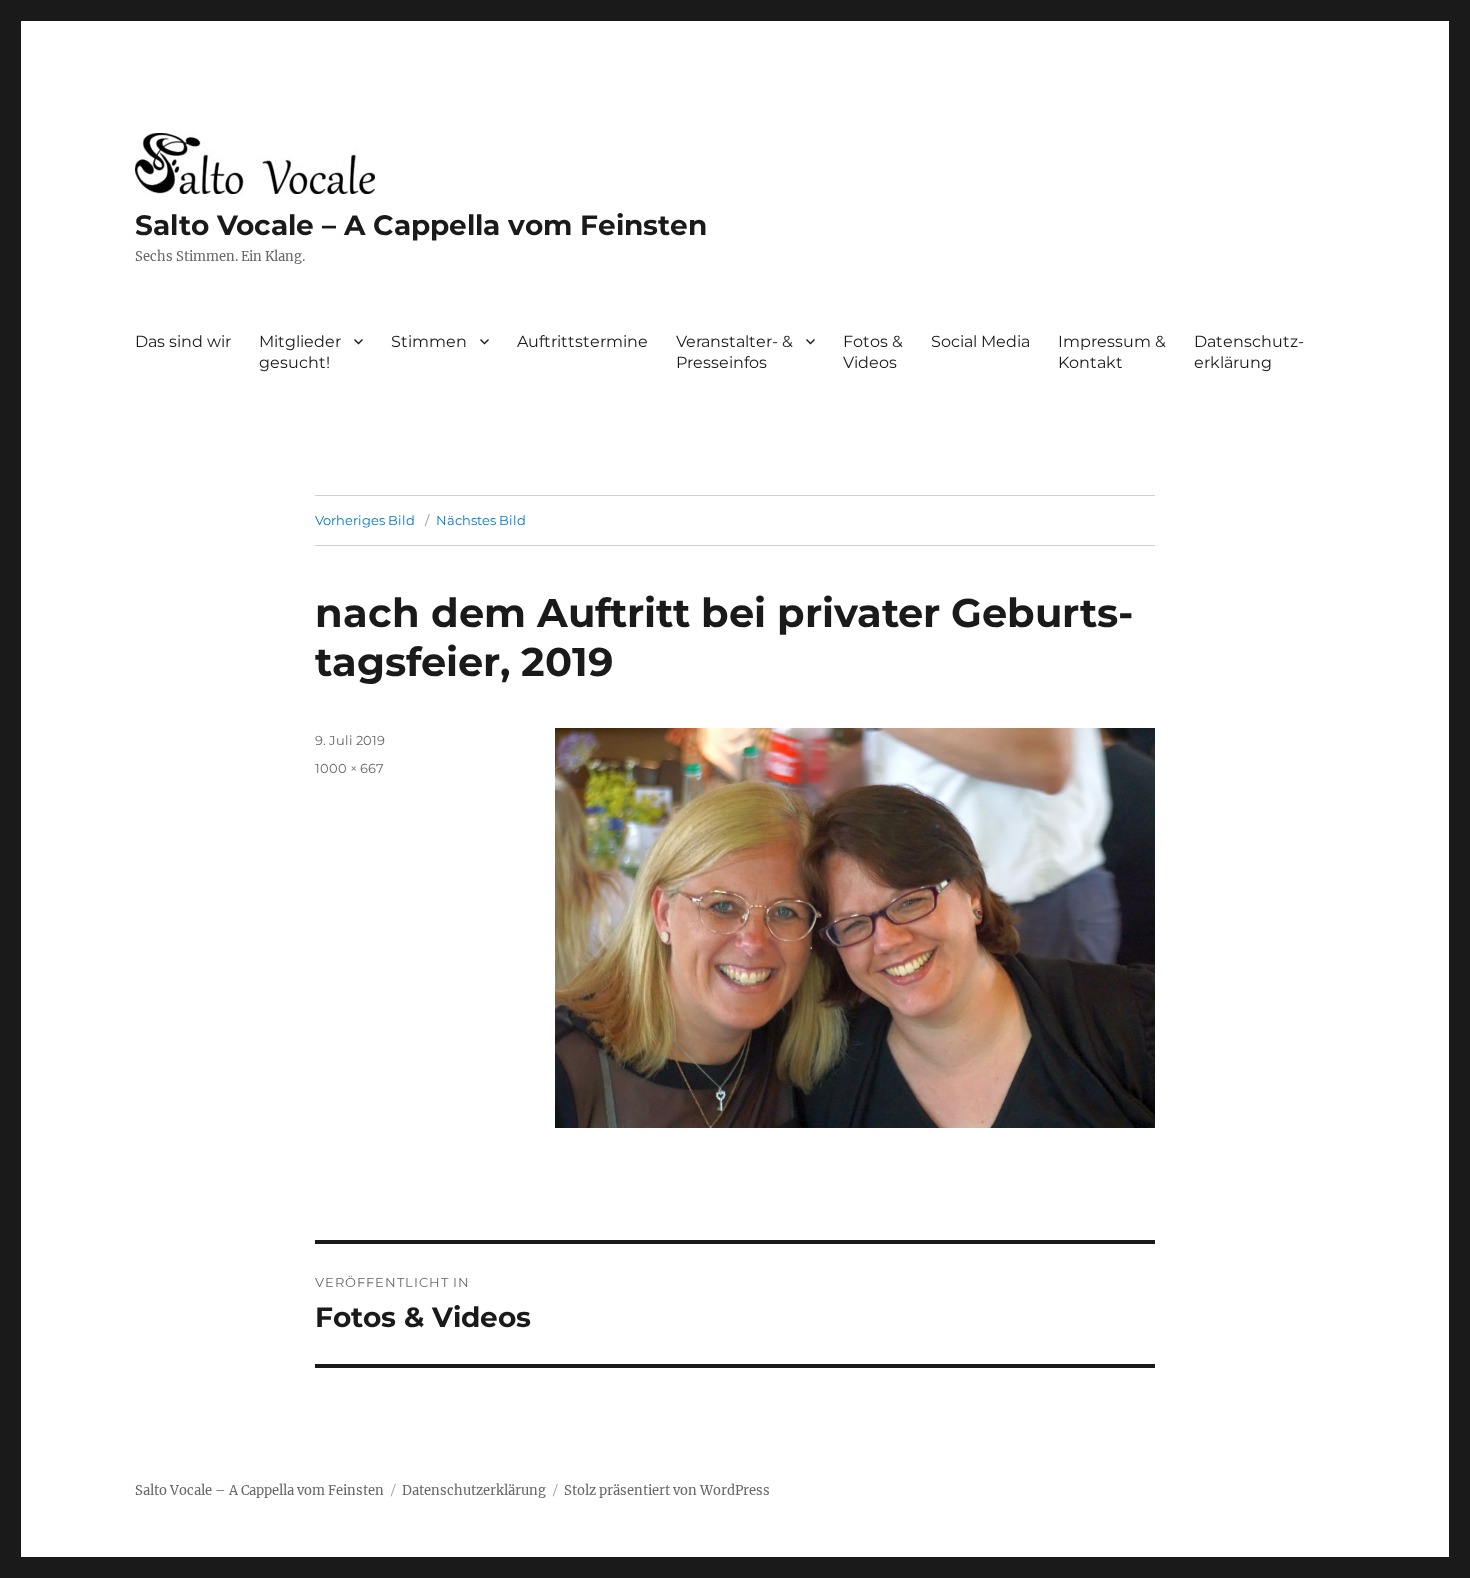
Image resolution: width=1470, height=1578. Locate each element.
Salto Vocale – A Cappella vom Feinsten (421, 225)
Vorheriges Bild (365, 520)
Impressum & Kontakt (1112, 352)
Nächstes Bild (481, 520)
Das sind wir (183, 341)
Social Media (980, 341)
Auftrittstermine (582, 341)
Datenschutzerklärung (474, 1490)
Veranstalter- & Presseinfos (734, 352)
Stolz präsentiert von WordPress (667, 1490)
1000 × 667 (349, 768)
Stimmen (429, 341)
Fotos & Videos (873, 352)
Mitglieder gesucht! (300, 352)
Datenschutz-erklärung (1249, 352)
